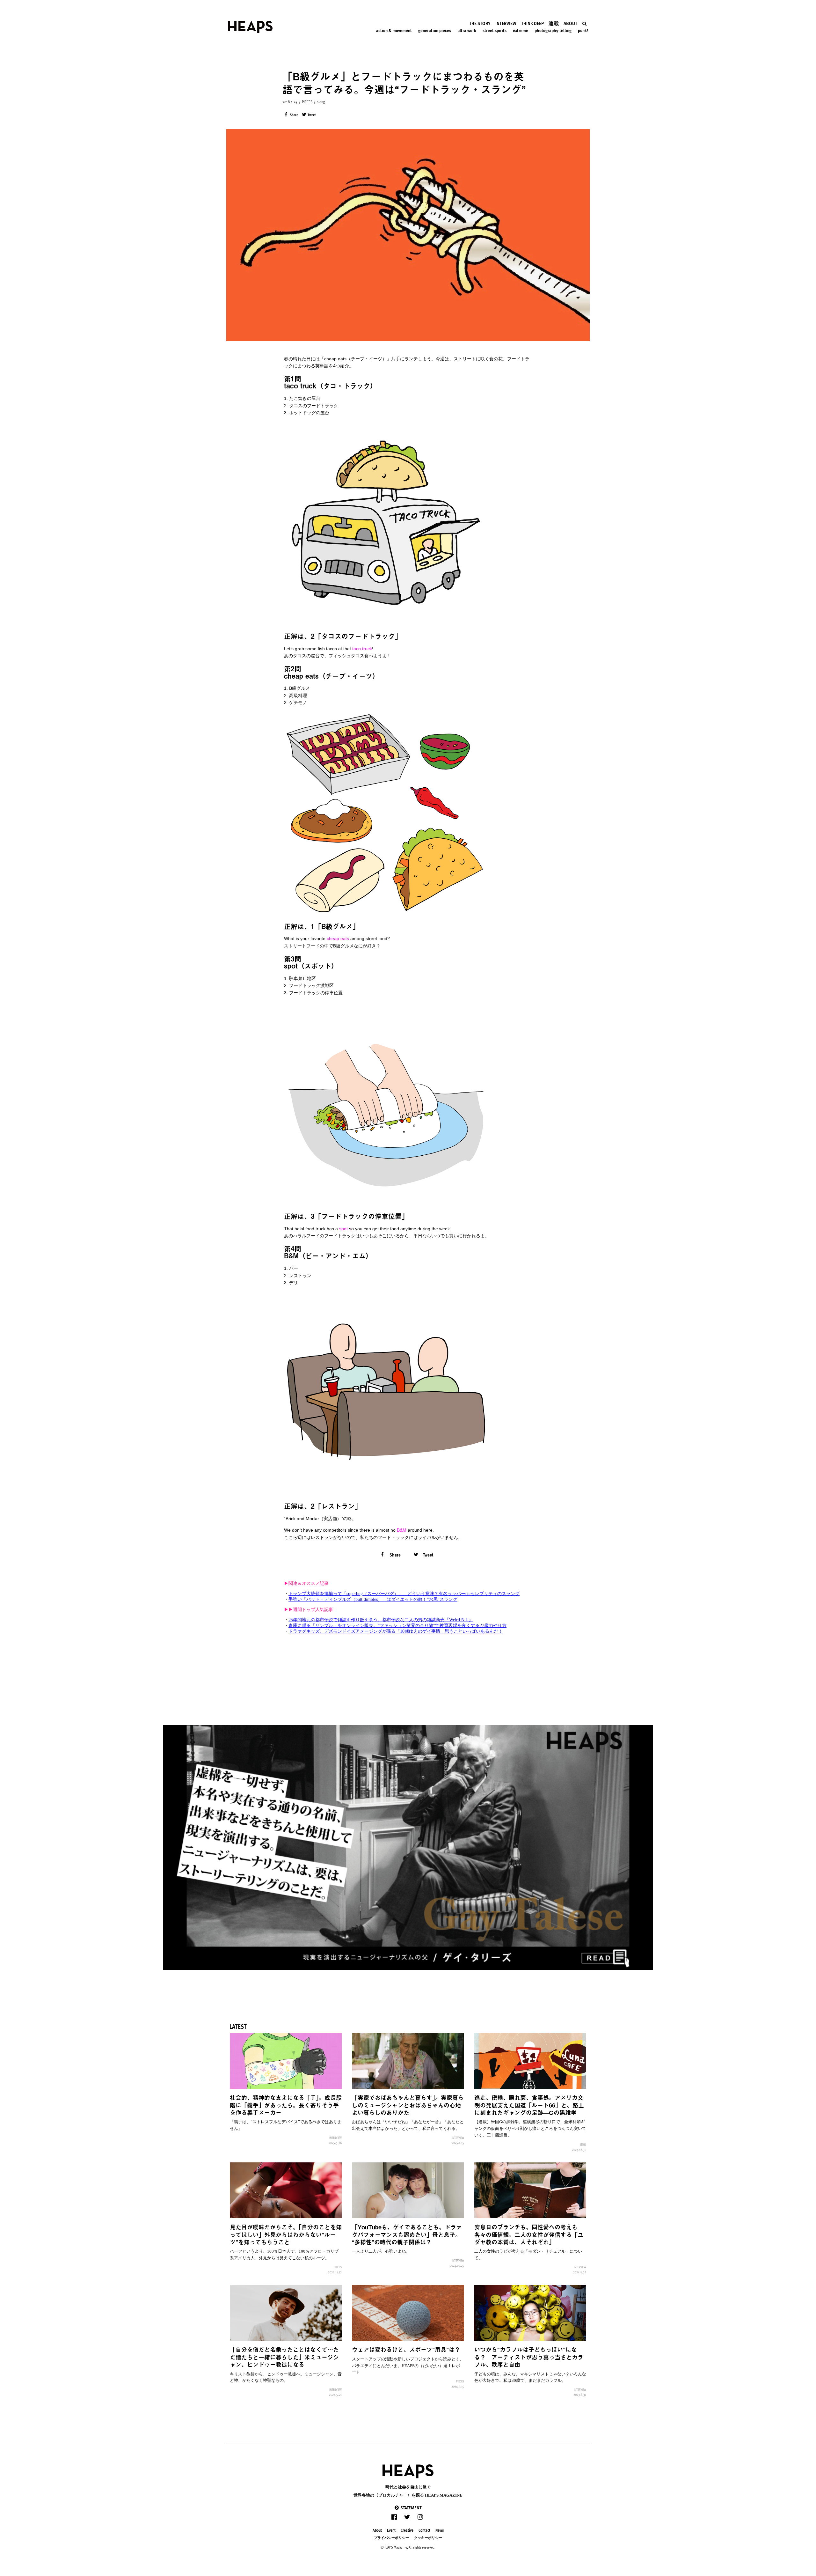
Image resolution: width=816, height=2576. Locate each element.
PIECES (307, 102)
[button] (408, 2508)
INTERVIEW (335, 2138)
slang (321, 102)
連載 (583, 2144)
